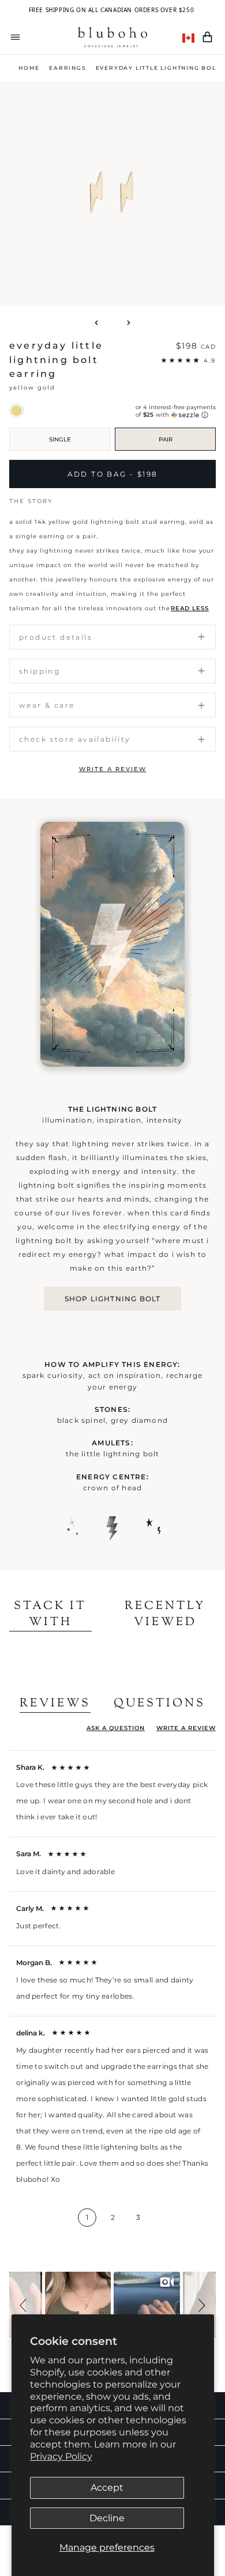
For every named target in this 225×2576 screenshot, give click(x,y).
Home (29, 68)
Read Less (190, 608)
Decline (107, 2518)
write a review (113, 769)
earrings (67, 68)
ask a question (116, 1728)
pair (166, 439)
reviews (55, 1704)
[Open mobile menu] (15, 37)
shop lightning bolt (113, 1299)
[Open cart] (207, 37)
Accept (107, 2488)
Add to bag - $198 (113, 474)
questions (160, 1704)
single (60, 439)
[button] (25, 2305)
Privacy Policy (61, 2456)
